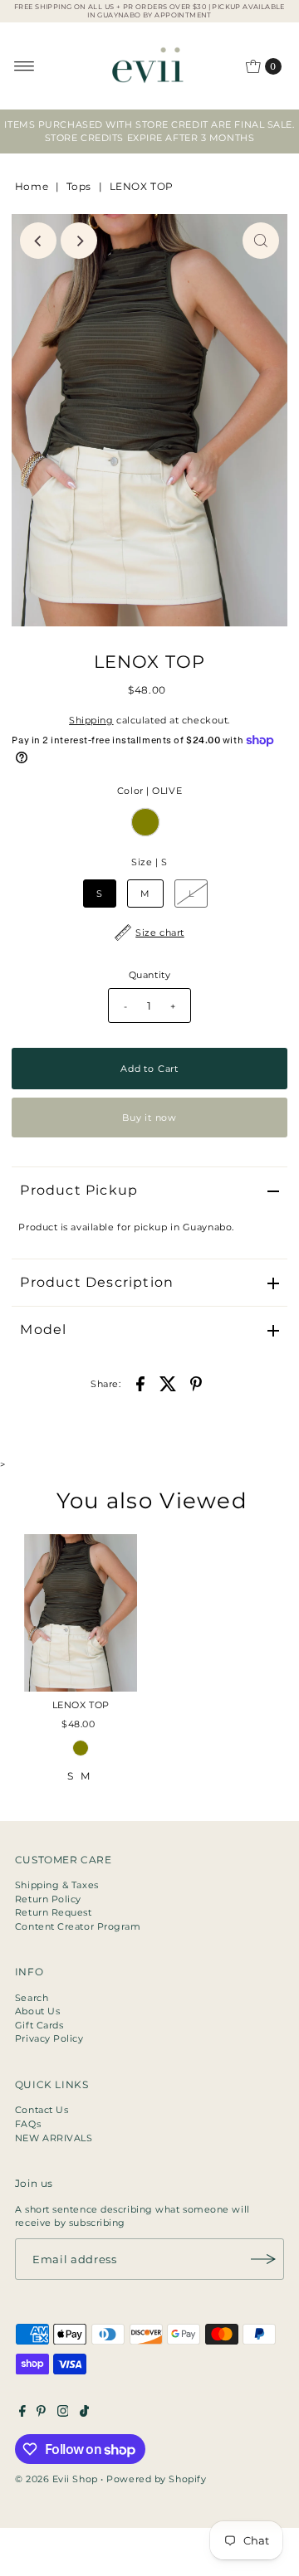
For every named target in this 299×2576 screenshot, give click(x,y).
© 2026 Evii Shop (56, 2479)
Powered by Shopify (156, 2479)
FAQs (28, 2124)
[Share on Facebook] (140, 1383)
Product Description (97, 1282)
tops (79, 186)
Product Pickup (79, 1190)
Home (32, 186)
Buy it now (149, 1118)
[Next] (79, 241)
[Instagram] (63, 2413)
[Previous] (38, 241)
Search (32, 1998)
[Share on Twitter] (168, 1383)
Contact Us (42, 2110)
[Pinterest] (41, 2413)
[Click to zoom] (261, 241)
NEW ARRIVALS (54, 2138)
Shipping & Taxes (57, 1885)
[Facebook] (22, 2413)
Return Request (54, 1912)
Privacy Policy (49, 2038)
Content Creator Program (78, 1926)
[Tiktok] (84, 2413)
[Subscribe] (263, 2259)
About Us (37, 2011)
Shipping (91, 720)
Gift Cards (39, 2025)
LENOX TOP (81, 1705)
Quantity (149, 975)
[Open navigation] (25, 66)
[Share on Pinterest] (196, 1383)
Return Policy (48, 1899)
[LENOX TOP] (81, 1613)
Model (43, 1329)
